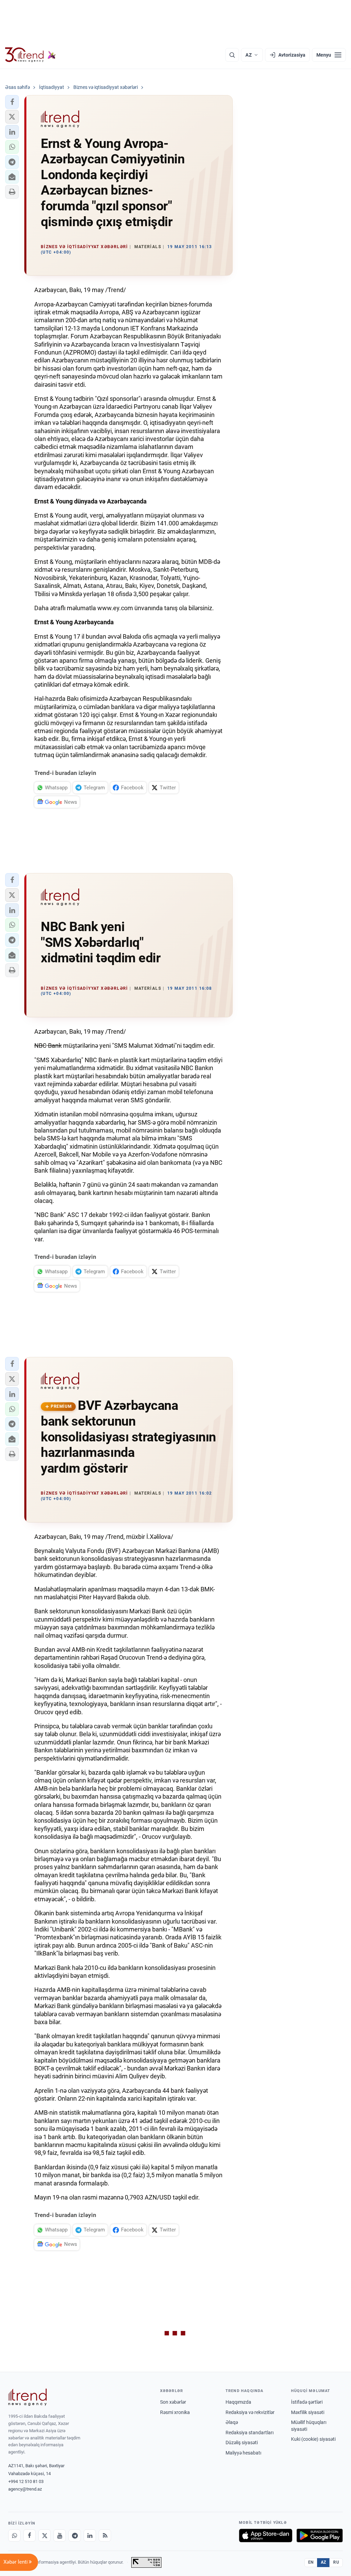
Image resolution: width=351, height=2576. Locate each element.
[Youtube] (60, 2536)
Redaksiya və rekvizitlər (250, 2412)
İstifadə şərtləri (307, 2402)
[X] (45, 2536)
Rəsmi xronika (175, 2412)
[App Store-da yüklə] (266, 2536)
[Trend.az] (31, 55)
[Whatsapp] (14, 2536)
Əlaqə (232, 2422)
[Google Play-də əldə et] (320, 2536)
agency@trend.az (25, 2489)
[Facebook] (29, 2536)
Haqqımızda (238, 2402)
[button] (12, 102)
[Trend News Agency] (27, 2397)
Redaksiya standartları (250, 2433)
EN (311, 2562)
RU (336, 2562)
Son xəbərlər (173, 2402)
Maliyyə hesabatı (243, 2453)
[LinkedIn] (90, 2536)
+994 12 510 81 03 (26, 2481)
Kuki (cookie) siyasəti (313, 2439)
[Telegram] (75, 2536)
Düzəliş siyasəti (242, 2442)
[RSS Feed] (105, 2536)
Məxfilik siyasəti (308, 2412)
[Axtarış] (232, 55)
